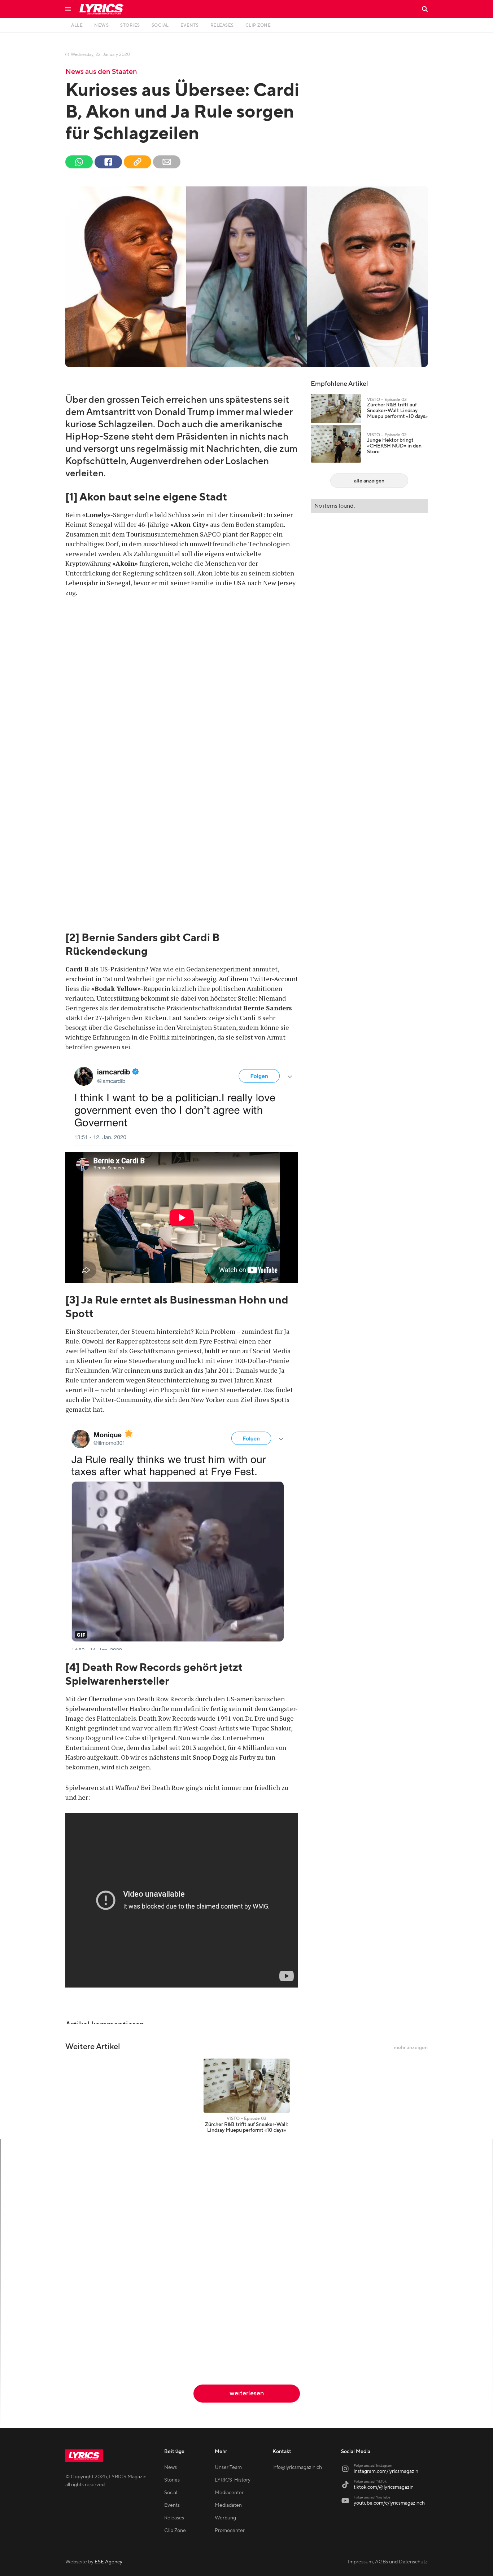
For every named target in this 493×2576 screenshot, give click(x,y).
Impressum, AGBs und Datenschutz (388, 2562)
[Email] (167, 162)
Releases (174, 2518)
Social (171, 2493)
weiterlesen (247, 2393)
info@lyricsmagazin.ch (297, 2467)
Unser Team (228, 2467)
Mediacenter (229, 2493)
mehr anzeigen (411, 2048)
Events (172, 2505)
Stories (172, 2480)
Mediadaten (228, 2505)
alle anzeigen (369, 481)
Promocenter (230, 2531)
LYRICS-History (233, 2480)
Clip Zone (175, 2531)
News (171, 2467)
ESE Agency (108, 2562)
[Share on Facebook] (108, 162)
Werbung (225, 2518)
